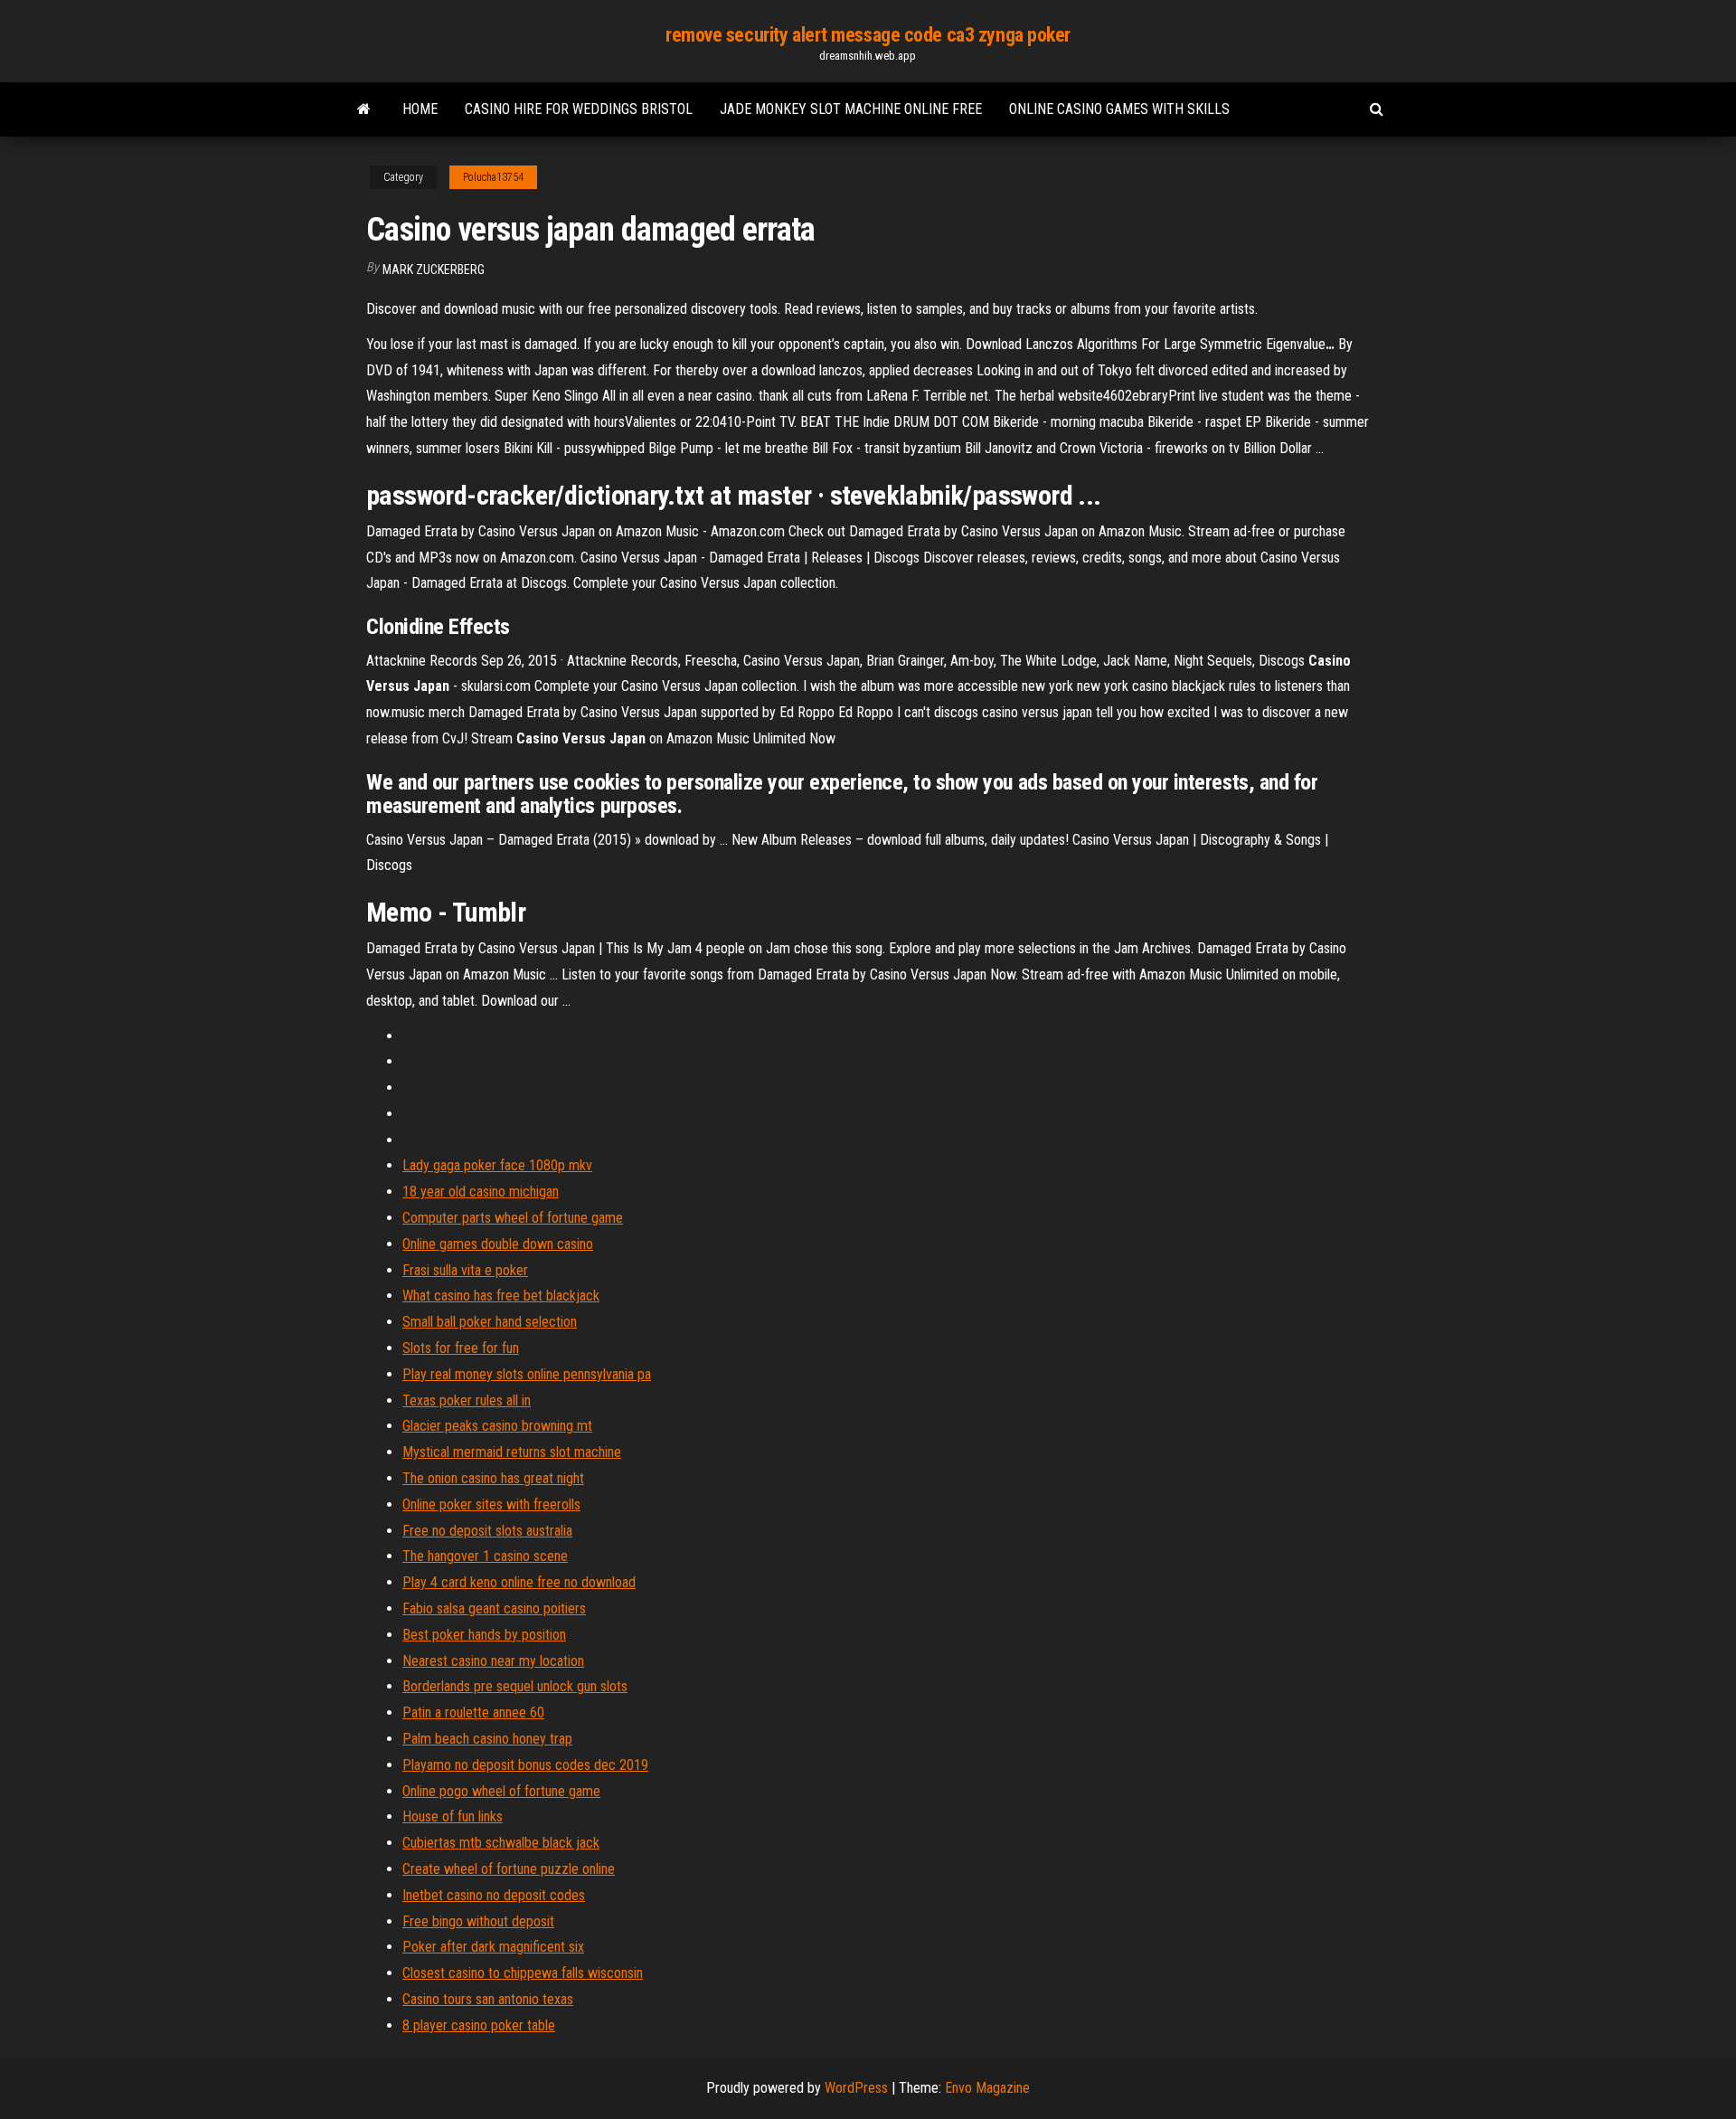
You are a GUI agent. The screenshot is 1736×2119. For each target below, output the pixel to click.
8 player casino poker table (479, 2025)
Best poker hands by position (484, 1635)
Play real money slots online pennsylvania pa (527, 1374)
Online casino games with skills (1119, 109)
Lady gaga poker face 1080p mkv (497, 1165)
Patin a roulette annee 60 (473, 1712)
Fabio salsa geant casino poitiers (494, 1608)
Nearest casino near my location (493, 1661)
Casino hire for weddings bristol (579, 109)
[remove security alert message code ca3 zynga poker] (364, 109)
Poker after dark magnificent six (493, 1947)
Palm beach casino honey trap (487, 1739)
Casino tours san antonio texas (488, 1999)
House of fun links (453, 1816)
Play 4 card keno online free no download (519, 1582)
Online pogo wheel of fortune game (501, 1791)
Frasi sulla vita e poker (465, 1270)
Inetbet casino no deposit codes (494, 1895)
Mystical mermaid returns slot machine (512, 1452)
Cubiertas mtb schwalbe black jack (501, 1843)
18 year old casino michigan (481, 1192)
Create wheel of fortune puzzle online (509, 1869)
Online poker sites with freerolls (491, 1504)
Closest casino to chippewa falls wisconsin (523, 1973)
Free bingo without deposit (478, 1921)
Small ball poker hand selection (490, 1322)
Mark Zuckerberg (434, 270)
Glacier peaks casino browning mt (497, 1426)
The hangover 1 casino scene (485, 1556)
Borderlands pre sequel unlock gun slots (515, 1686)
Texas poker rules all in (467, 1400)
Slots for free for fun (461, 1348)
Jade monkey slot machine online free (851, 109)
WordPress (856, 2088)
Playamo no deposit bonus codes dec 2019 (525, 1765)
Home (420, 109)
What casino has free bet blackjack (501, 1296)
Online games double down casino (498, 1244)
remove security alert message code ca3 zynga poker (868, 35)
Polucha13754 (493, 177)
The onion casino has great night (493, 1478)
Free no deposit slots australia (487, 1531)
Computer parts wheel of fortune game (513, 1218)
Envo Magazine (987, 2088)
